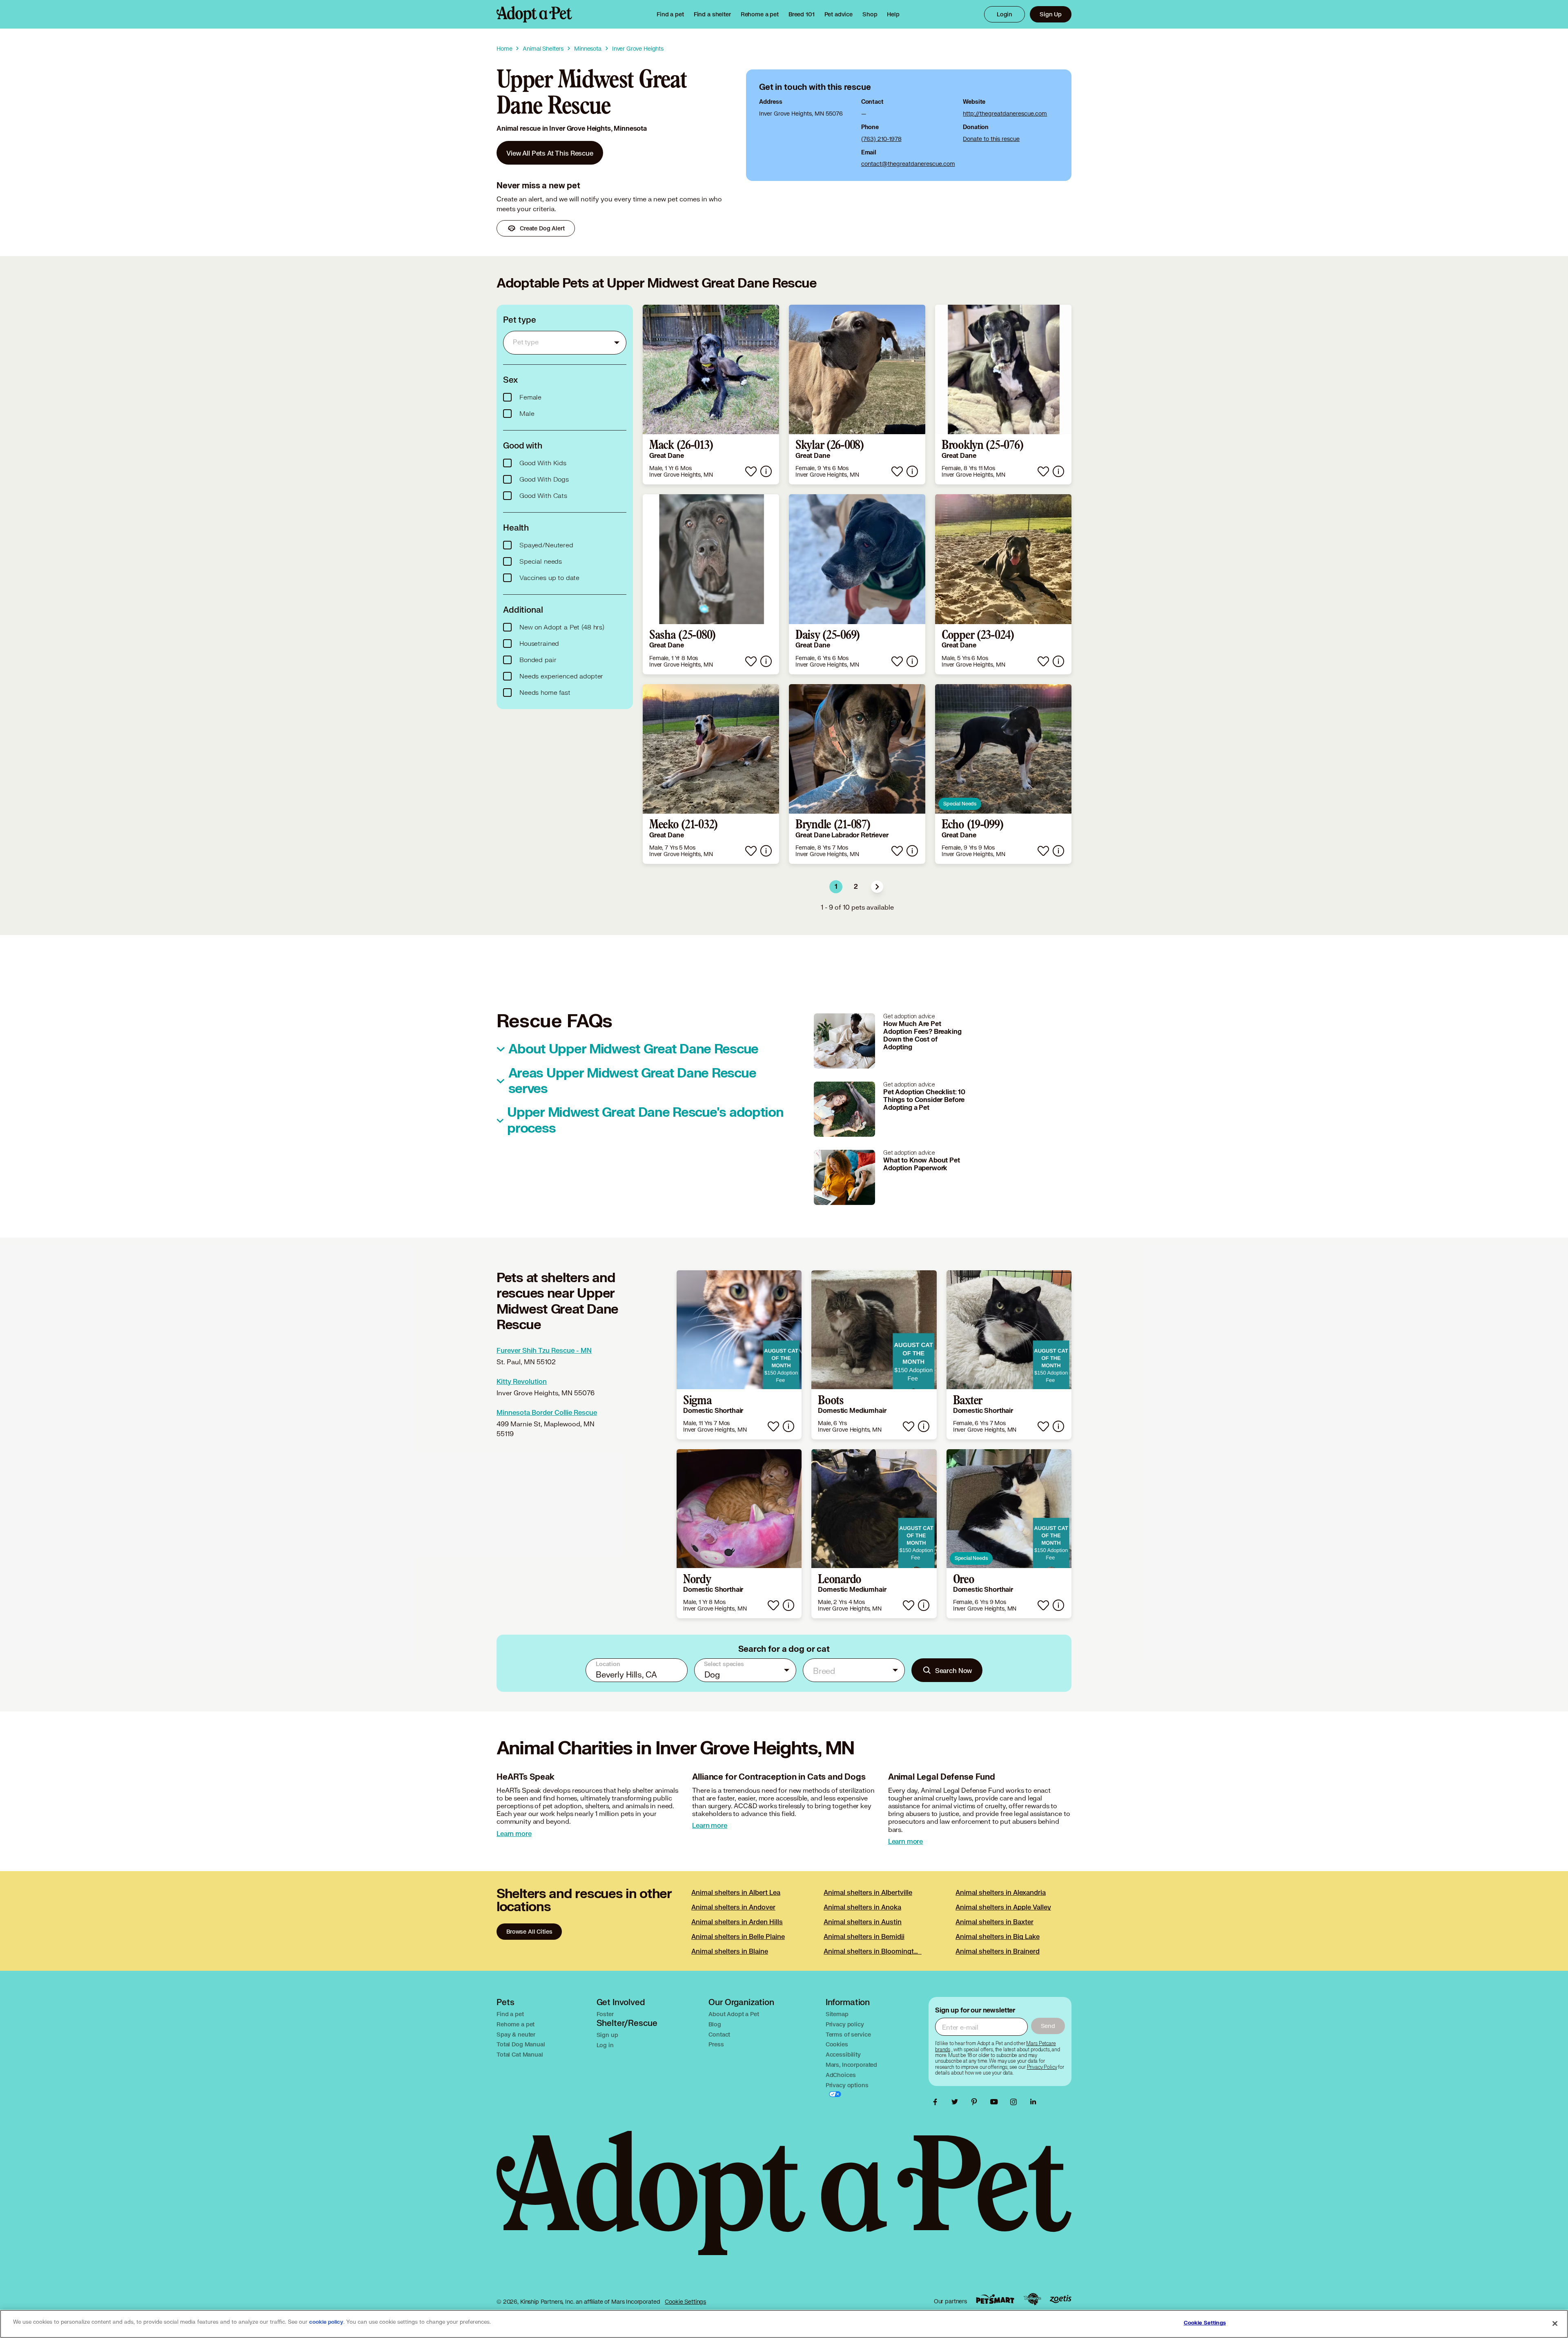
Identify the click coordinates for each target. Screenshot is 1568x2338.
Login (1004, 14)
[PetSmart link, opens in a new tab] (995, 2299)
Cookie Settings (685, 2301)
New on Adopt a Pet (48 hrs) (562, 627)
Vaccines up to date (549, 578)
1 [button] (836, 887)
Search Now (954, 1670)
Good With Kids (543, 463)
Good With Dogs (544, 480)
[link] (760, 14)
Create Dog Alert (542, 228)
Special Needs (960, 804)
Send (1048, 2026)
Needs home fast (545, 693)
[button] (877, 887)
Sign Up (1051, 14)
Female (530, 397)
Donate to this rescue (991, 139)
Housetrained (539, 644)
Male (527, 414)
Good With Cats (543, 496)
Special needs (541, 562)
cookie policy (326, 2322)
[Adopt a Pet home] (534, 14)
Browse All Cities (529, 1931)
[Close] (1555, 2323)
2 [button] (856, 887)
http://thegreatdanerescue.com (1005, 113)
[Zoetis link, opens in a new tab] (1060, 2299)
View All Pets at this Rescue (550, 153)
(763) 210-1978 (881, 139)
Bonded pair (538, 660)
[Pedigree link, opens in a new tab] (1032, 2299)
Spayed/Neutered (546, 545)
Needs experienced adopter (561, 676)
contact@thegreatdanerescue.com (908, 164)
